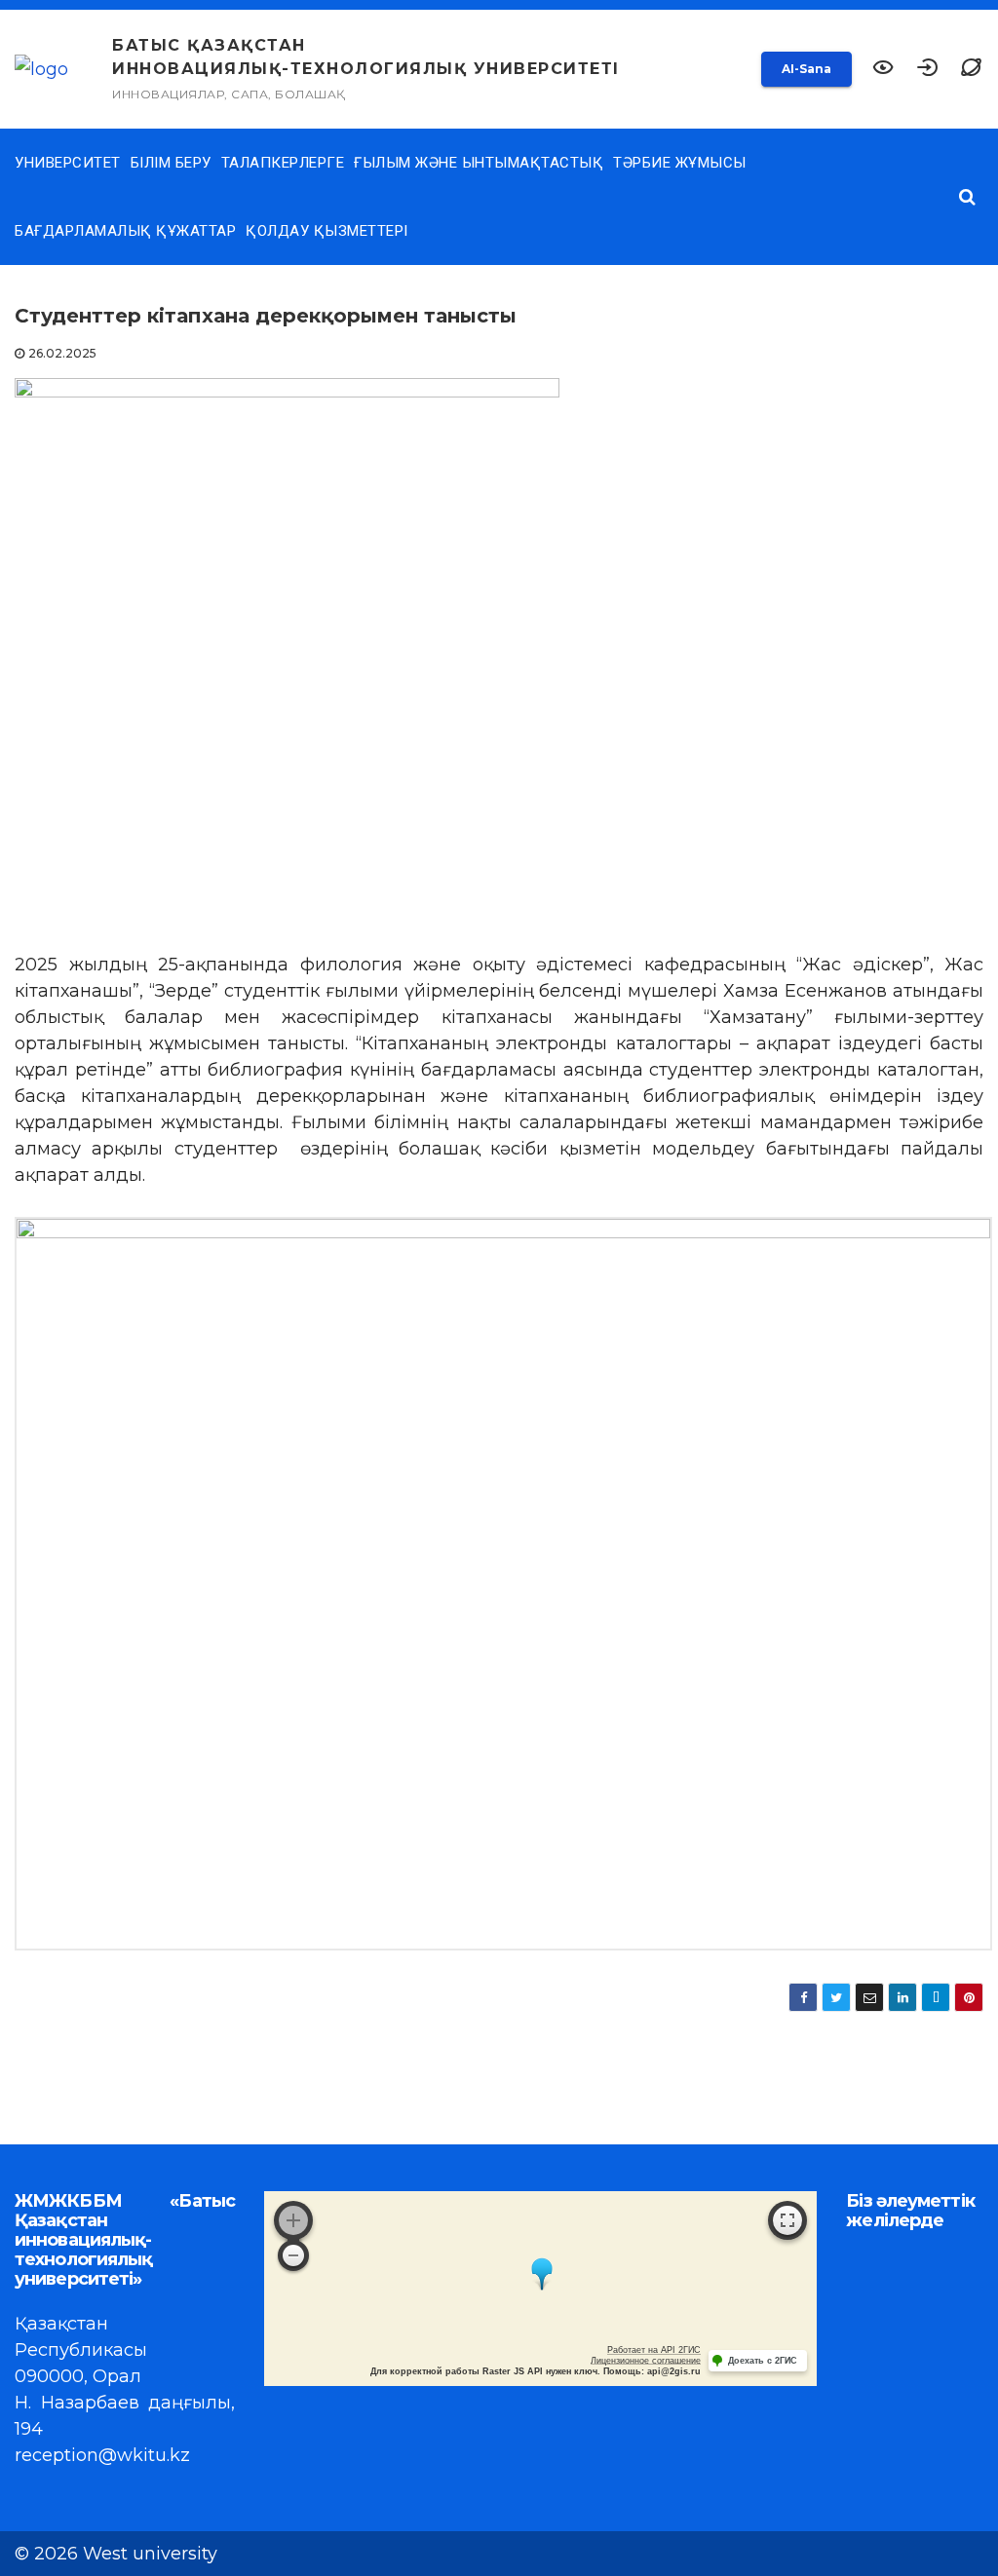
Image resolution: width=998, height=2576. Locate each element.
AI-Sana (806, 69)
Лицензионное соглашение (646, 2361)
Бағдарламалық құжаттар (125, 231)
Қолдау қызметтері (327, 231)
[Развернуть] (787, 2220)
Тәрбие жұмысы (680, 163)
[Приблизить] (293, 2220)
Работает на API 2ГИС (654, 2350)
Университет (68, 163)
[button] (971, 69)
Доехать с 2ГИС (763, 2361)
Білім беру (171, 163)
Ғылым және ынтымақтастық (479, 163)
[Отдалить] (293, 2255)
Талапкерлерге (283, 163)
